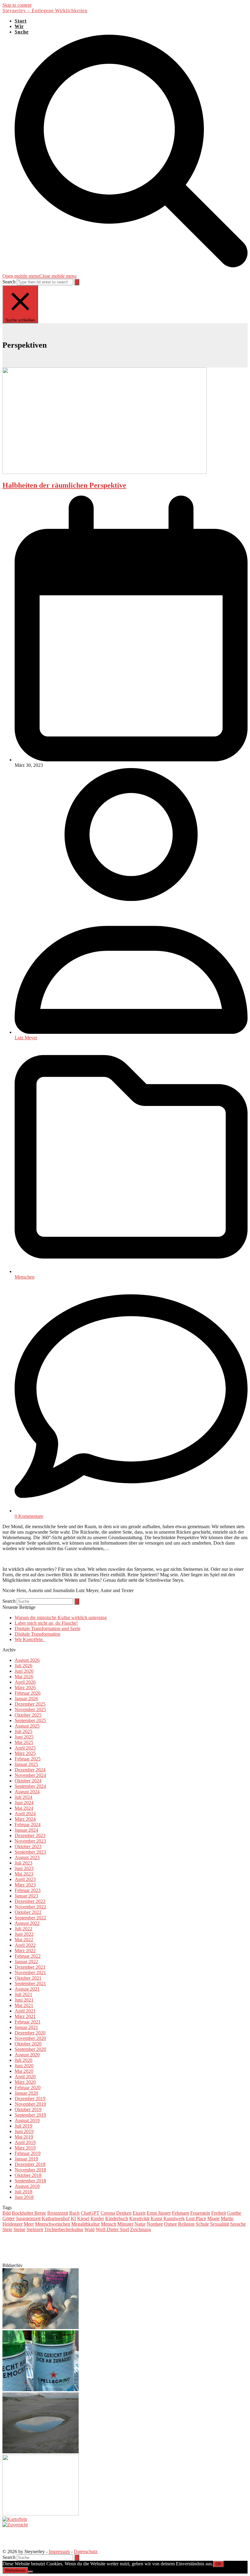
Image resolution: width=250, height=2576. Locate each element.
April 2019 (25, 2142)
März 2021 (25, 2016)
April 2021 (25, 2011)
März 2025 (25, 1753)
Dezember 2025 (30, 1704)
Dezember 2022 (30, 1901)
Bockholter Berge (29, 2213)
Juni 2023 (24, 1868)
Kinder (97, 2218)
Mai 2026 (24, 1677)
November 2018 (30, 2170)
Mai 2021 (24, 2005)
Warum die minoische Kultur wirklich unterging (61, 1618)
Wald (89, 2229)
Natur (140, 2224)
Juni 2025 (24, 1737)
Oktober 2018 (28, 2175)
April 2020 (25, 2077)
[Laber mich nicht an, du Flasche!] (41, 2390)
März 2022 (25, 1951)
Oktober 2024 (28, 1781)
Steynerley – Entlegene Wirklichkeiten (45, 11)
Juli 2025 (23, 1731)
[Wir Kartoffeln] (15, 2519)
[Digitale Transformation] (41, 2514)
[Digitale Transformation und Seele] (41, 2452)
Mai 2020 (24, 2071)
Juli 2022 (23, 1929)
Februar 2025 (28, 1759)
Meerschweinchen (53, 2224)
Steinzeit (35, 2229)
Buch (74, 2213)
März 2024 (25, 1819)
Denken (124, 2213)
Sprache (238, 2224)
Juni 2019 (24, 2131)
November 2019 (30, 2104)
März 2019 (25, 2148)
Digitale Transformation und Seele (48, 1628)
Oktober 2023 (28, 1846)
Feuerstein (200, 2213)
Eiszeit (139, 2213)
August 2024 (27, 1792)
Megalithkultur (86, 2224)
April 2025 (25, 1748)
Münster (125, 2224)
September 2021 (30, 1983)
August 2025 (27, 1726)
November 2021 (30, 1972)
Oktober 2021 (28, 1978)
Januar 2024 (26, 1830)
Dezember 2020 (30, 2033)
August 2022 (27, 1923)
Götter (9, 2218)
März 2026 (25, 1688)
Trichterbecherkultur (64, 2229)
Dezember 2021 (30, 1967)
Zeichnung (141, 2229)
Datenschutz (86, 2551)
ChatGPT (90, 2213)
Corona (108, 2213)
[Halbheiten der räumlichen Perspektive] (105, 472)
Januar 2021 (26, 2027)
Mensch (109, 2224)
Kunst (156, 2218)
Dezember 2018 (30, 2164)
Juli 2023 (23, 1863)
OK (218, 2564)
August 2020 (27, 2055)
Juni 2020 (24, 2066)
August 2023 (27, 1857)
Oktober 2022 (28, 1912)
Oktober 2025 (28, 1715)
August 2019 (27, 2120)
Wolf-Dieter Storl (112, 2229)
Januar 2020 (26, 2093)
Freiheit (219, 2213)
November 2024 (30, 1775)
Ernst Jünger (159, 2213)
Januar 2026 (26, 1699)
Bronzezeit (58, 2213)
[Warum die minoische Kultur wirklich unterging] (41, 2327)
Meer (29, 2224)
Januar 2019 (26, 2159)
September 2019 (30, 2115)
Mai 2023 (24, 1874)
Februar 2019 (28, 2153)
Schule (202, 2224)
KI (73, 2218)
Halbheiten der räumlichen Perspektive (64, 485)
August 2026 (27, 1660)
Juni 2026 (24, 1671)
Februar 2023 (28, 1890)
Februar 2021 (28, 2022)
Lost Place (196, 2218)
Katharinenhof (56, 2218)
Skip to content (17, 5)
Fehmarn (180, 2213)
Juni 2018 (24, 2197)
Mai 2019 (24, 2137)
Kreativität (139, 2218)
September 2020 (30, 2049)
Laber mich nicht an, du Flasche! (46, 1623)
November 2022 (30, 1907)
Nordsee (155, 2224)
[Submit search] (77, 282)
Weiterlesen (15, 2570)
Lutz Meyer (26, 1038)
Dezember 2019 (30, 2099)
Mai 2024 (24, 1808)
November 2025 (30, 1709)
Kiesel (83, 2218)
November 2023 (30, 1841)
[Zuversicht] (15, 2525)
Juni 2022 (24, 1934)
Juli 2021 (23, 1994)
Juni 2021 (24, 2000)
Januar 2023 (26, 1896)
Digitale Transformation (37, 1634)
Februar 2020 (28, 2088)
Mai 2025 (24, 1742)
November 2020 (30, 2038)
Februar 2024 (28, 1825)
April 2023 (25, 1879)
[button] (39, 276)
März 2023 (25, 1885)
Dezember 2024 (30, 1770)
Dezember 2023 (30, 1835)
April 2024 (25, 1814)
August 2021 (27, 1989)
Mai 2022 (24, 1940)
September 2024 (30, 1786)
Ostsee (170, 2224)
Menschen (25, 1277)
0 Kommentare (29, 1516)
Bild (7, 2213)
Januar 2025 (26, 1764)
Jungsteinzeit (28, 2218)
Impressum (59, 2551)
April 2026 (25, 1682)
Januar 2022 (26, 1962)
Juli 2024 (23, 1797)
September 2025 (30, 1720)
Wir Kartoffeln (30, 1639)
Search (9, 282)
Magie (213, 2218)
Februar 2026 (28, 1693)
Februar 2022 (28, 1956)
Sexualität (220, 2224)
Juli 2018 (23, 2192)
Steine (19, 2229)
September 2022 (30, 1918)
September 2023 (30, 1852)
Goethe (234, 2213)
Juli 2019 (23, 2126)
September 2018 (30, 2181)
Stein (7, 2229)
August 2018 (27, 2186)
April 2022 (25, 1945)
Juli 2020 (23, 2060)
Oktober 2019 (28, 2109)
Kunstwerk (174, 2218)
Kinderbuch (117, 2218)
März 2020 (25, 2082)
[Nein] (30, 2572)
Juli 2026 (23, 1666)
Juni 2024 (24, 1803)
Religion (186, 2224)
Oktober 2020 (28, 2044)
